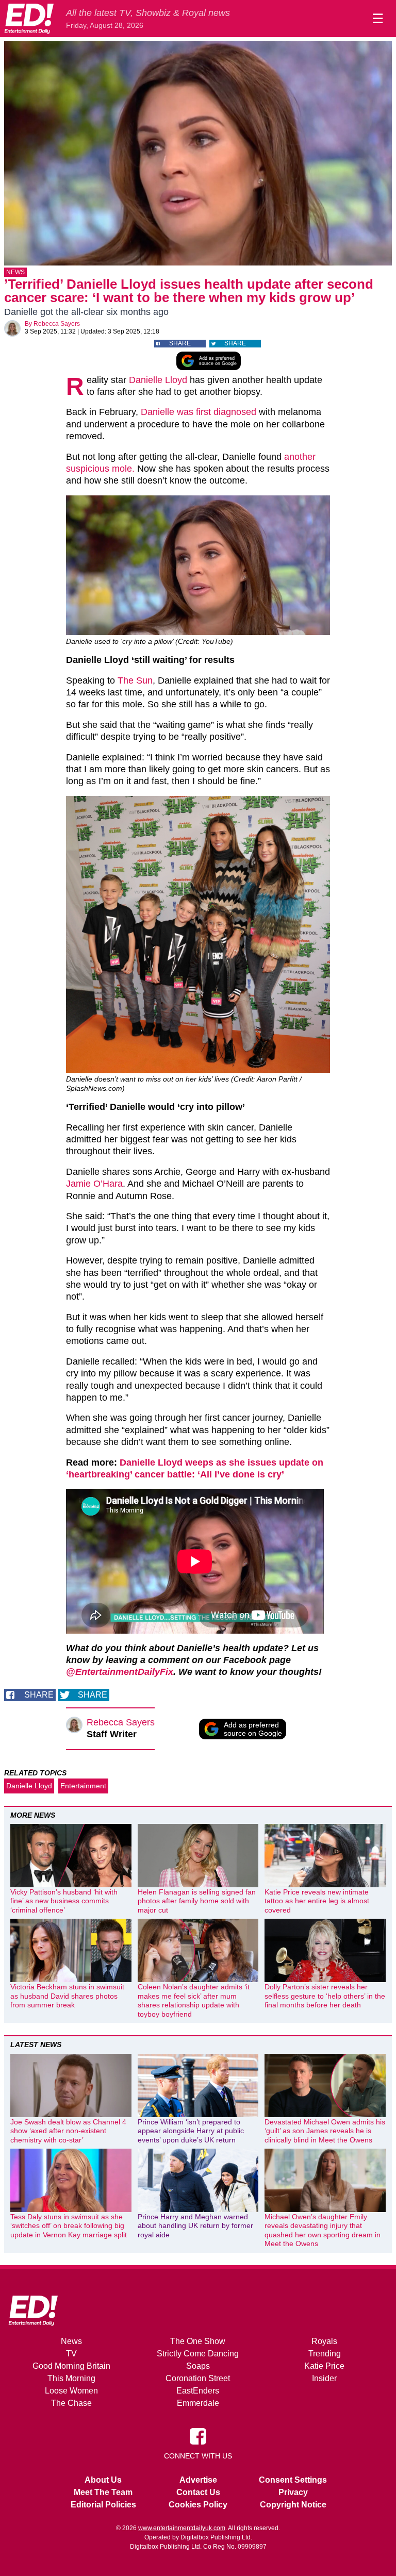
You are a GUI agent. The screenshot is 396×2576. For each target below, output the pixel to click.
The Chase (71, 2403)
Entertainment (83, 1786)
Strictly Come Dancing (198, 2354)
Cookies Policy (198, 2505)
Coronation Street (198, 2378)
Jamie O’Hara (94, 1184)
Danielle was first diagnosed (199, 412)
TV (71, 2354)
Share (180, 343)
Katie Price (324, 2366)
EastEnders (198, 2391)
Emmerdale (198, 2403)
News (15, 272)
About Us (103, 2480)
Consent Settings (293, 2480)
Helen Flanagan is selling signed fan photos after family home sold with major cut (197, 1901)
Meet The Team (103, 2492)
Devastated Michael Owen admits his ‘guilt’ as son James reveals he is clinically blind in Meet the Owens (325, 2131)
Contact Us (198, 2492)
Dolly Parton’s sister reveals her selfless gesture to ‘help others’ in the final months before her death (325, 1996)
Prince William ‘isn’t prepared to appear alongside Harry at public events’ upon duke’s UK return (191, 2131)
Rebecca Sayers (57, 324)
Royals (324, 2341)
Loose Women (71, 2391)
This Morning (71, 2378)
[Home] (29, 19)
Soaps (198, 2366)
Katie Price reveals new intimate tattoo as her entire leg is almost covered (317, 1901)
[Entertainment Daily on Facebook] (198, 2436)
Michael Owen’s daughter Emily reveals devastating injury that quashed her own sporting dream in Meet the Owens (323, 2230)
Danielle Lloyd (158, 380)
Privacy (293, 2492)
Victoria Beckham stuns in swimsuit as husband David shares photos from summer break (67, 1996)
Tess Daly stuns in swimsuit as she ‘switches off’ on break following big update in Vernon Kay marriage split (69, 2226)
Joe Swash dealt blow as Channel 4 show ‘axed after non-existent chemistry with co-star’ (68, 2131)
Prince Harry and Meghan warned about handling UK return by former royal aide (195, 2226)
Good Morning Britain (71, 2366)
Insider (324, 2378)
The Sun (135, 680)
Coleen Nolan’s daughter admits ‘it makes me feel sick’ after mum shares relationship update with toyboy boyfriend (194, 2000)
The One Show (198, 2341)
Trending (325, 2354)
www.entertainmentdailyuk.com (182, 2528)
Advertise (198, 2480)
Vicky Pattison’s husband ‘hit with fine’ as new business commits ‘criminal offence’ (64, 1901)
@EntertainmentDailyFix (120, 1672)
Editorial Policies (103, 2505)
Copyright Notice (293, 2505)
